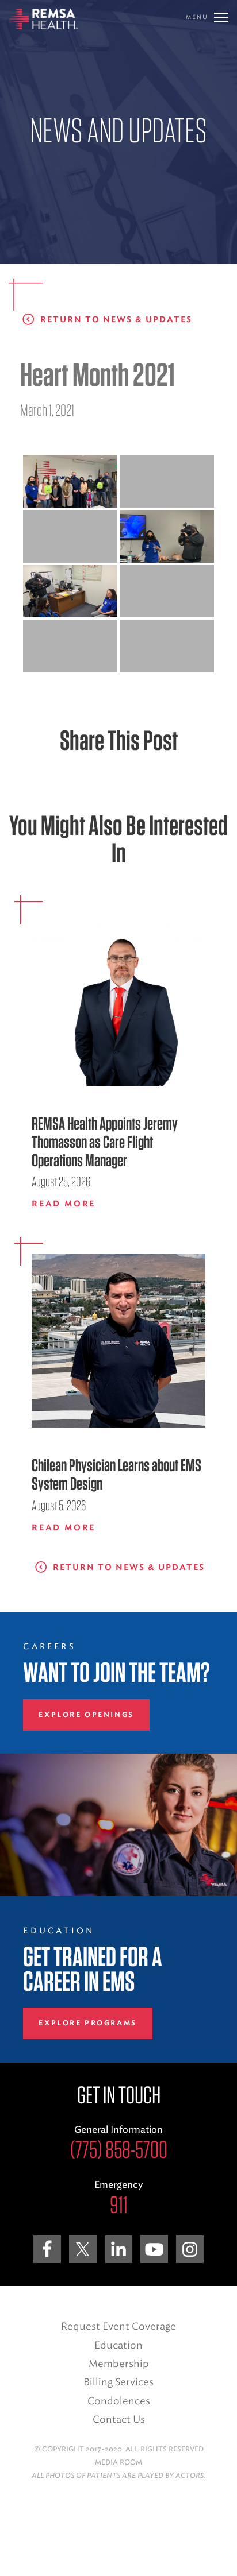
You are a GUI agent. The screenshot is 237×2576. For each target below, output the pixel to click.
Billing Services (118, 2382)
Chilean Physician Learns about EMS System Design (116, 1474)
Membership (119, 2364)
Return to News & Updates (116, 320)
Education (118, 2345)
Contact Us (119, 2419)
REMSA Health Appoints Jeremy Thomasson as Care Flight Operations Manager (105, 1142)
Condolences (119, 2401)
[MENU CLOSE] (221, 17)
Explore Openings (86, 1715)
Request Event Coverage (118, 2326)
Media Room (118, 2462)
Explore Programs (87, 2023)
